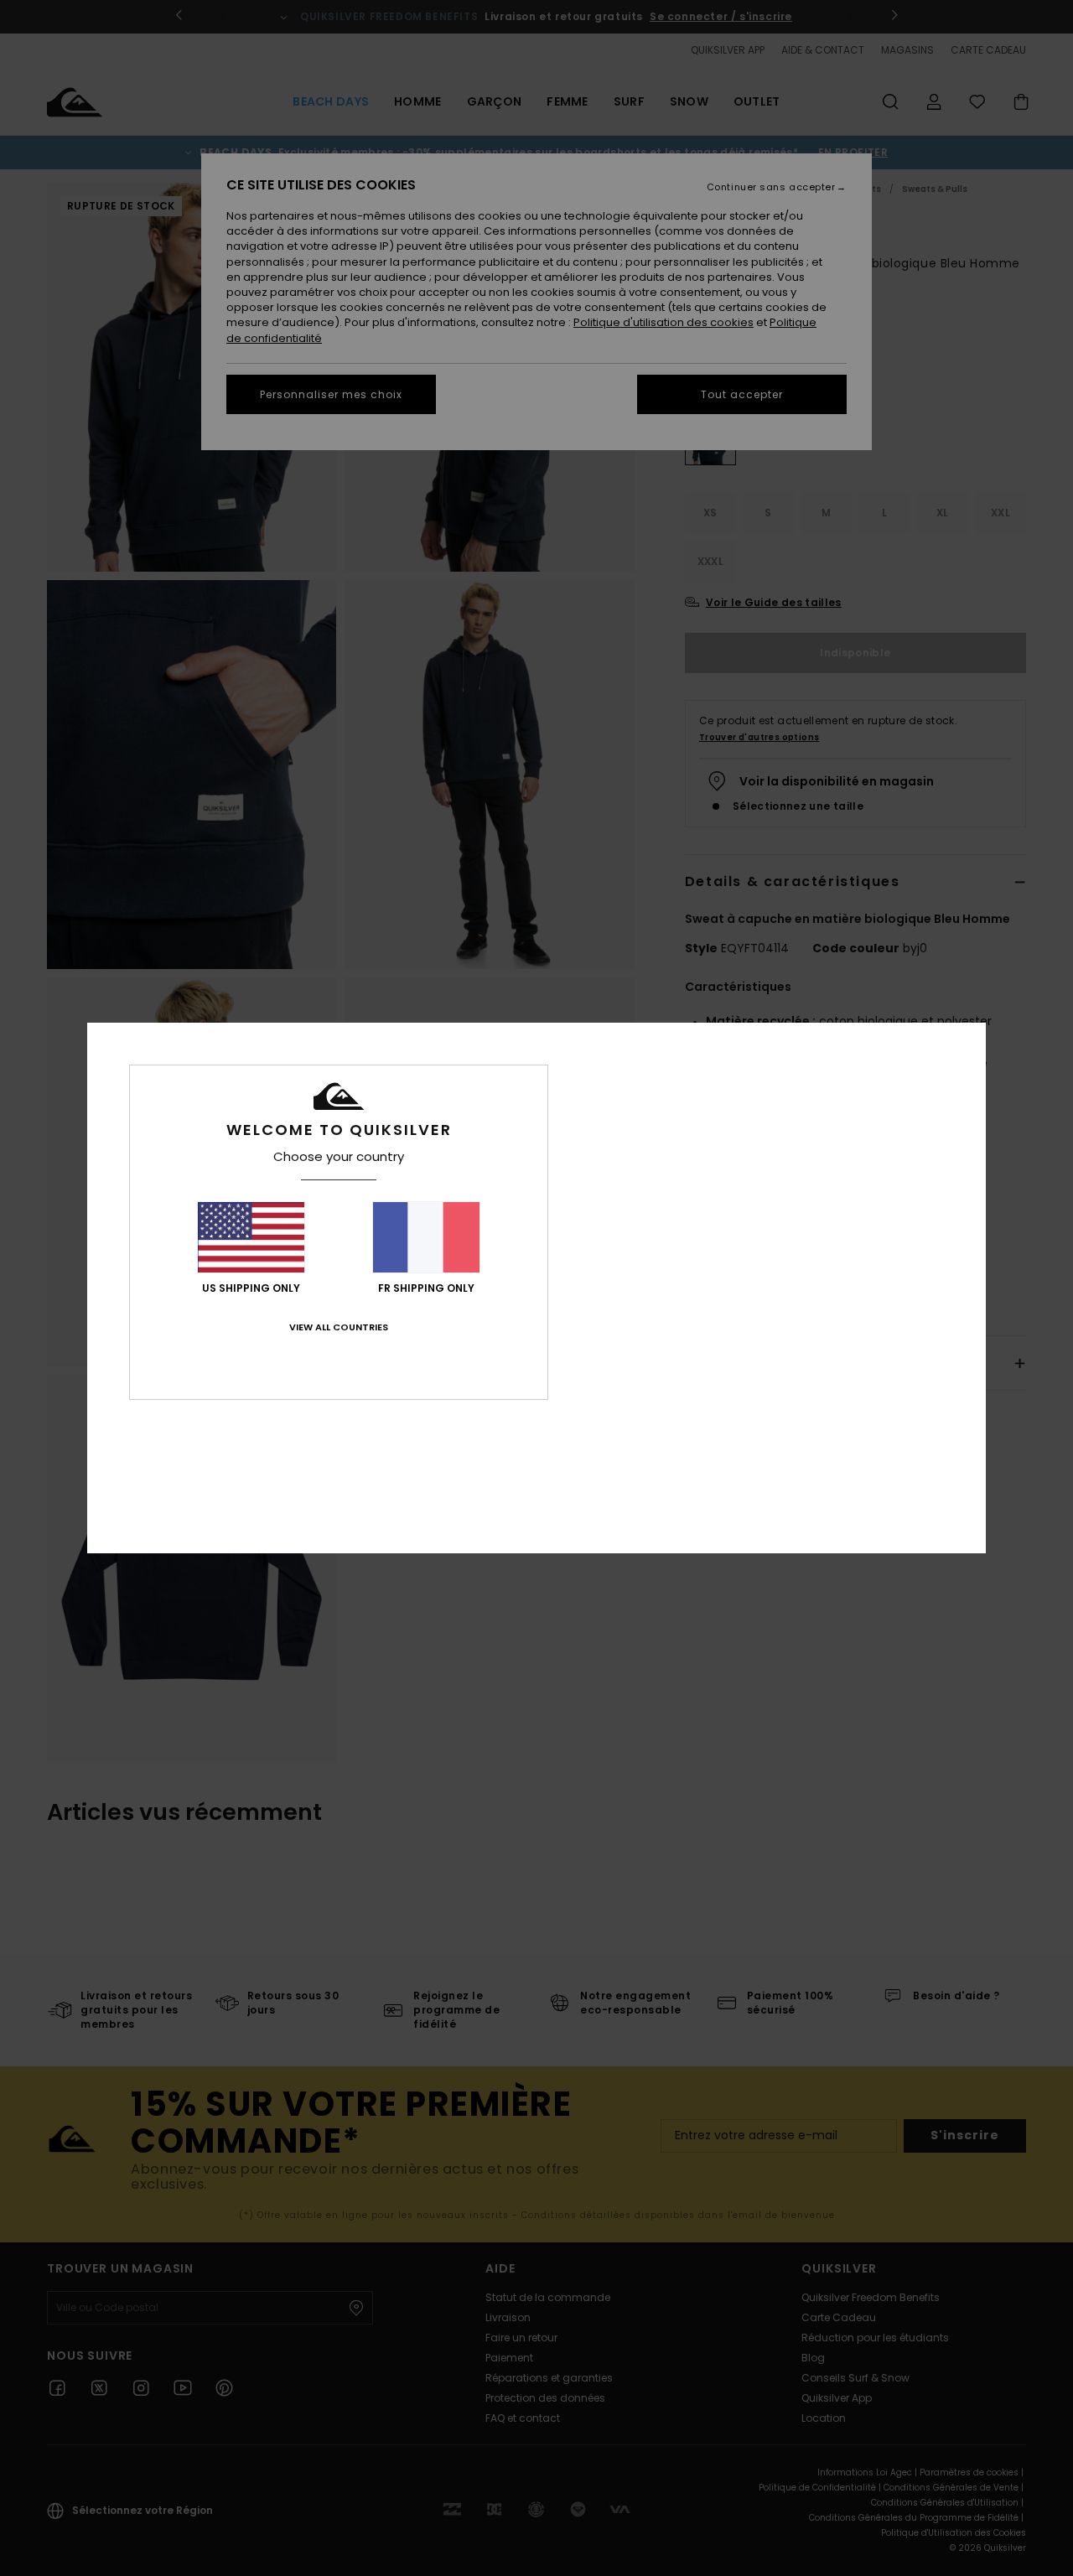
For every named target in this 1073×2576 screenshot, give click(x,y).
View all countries (339, 1327)
